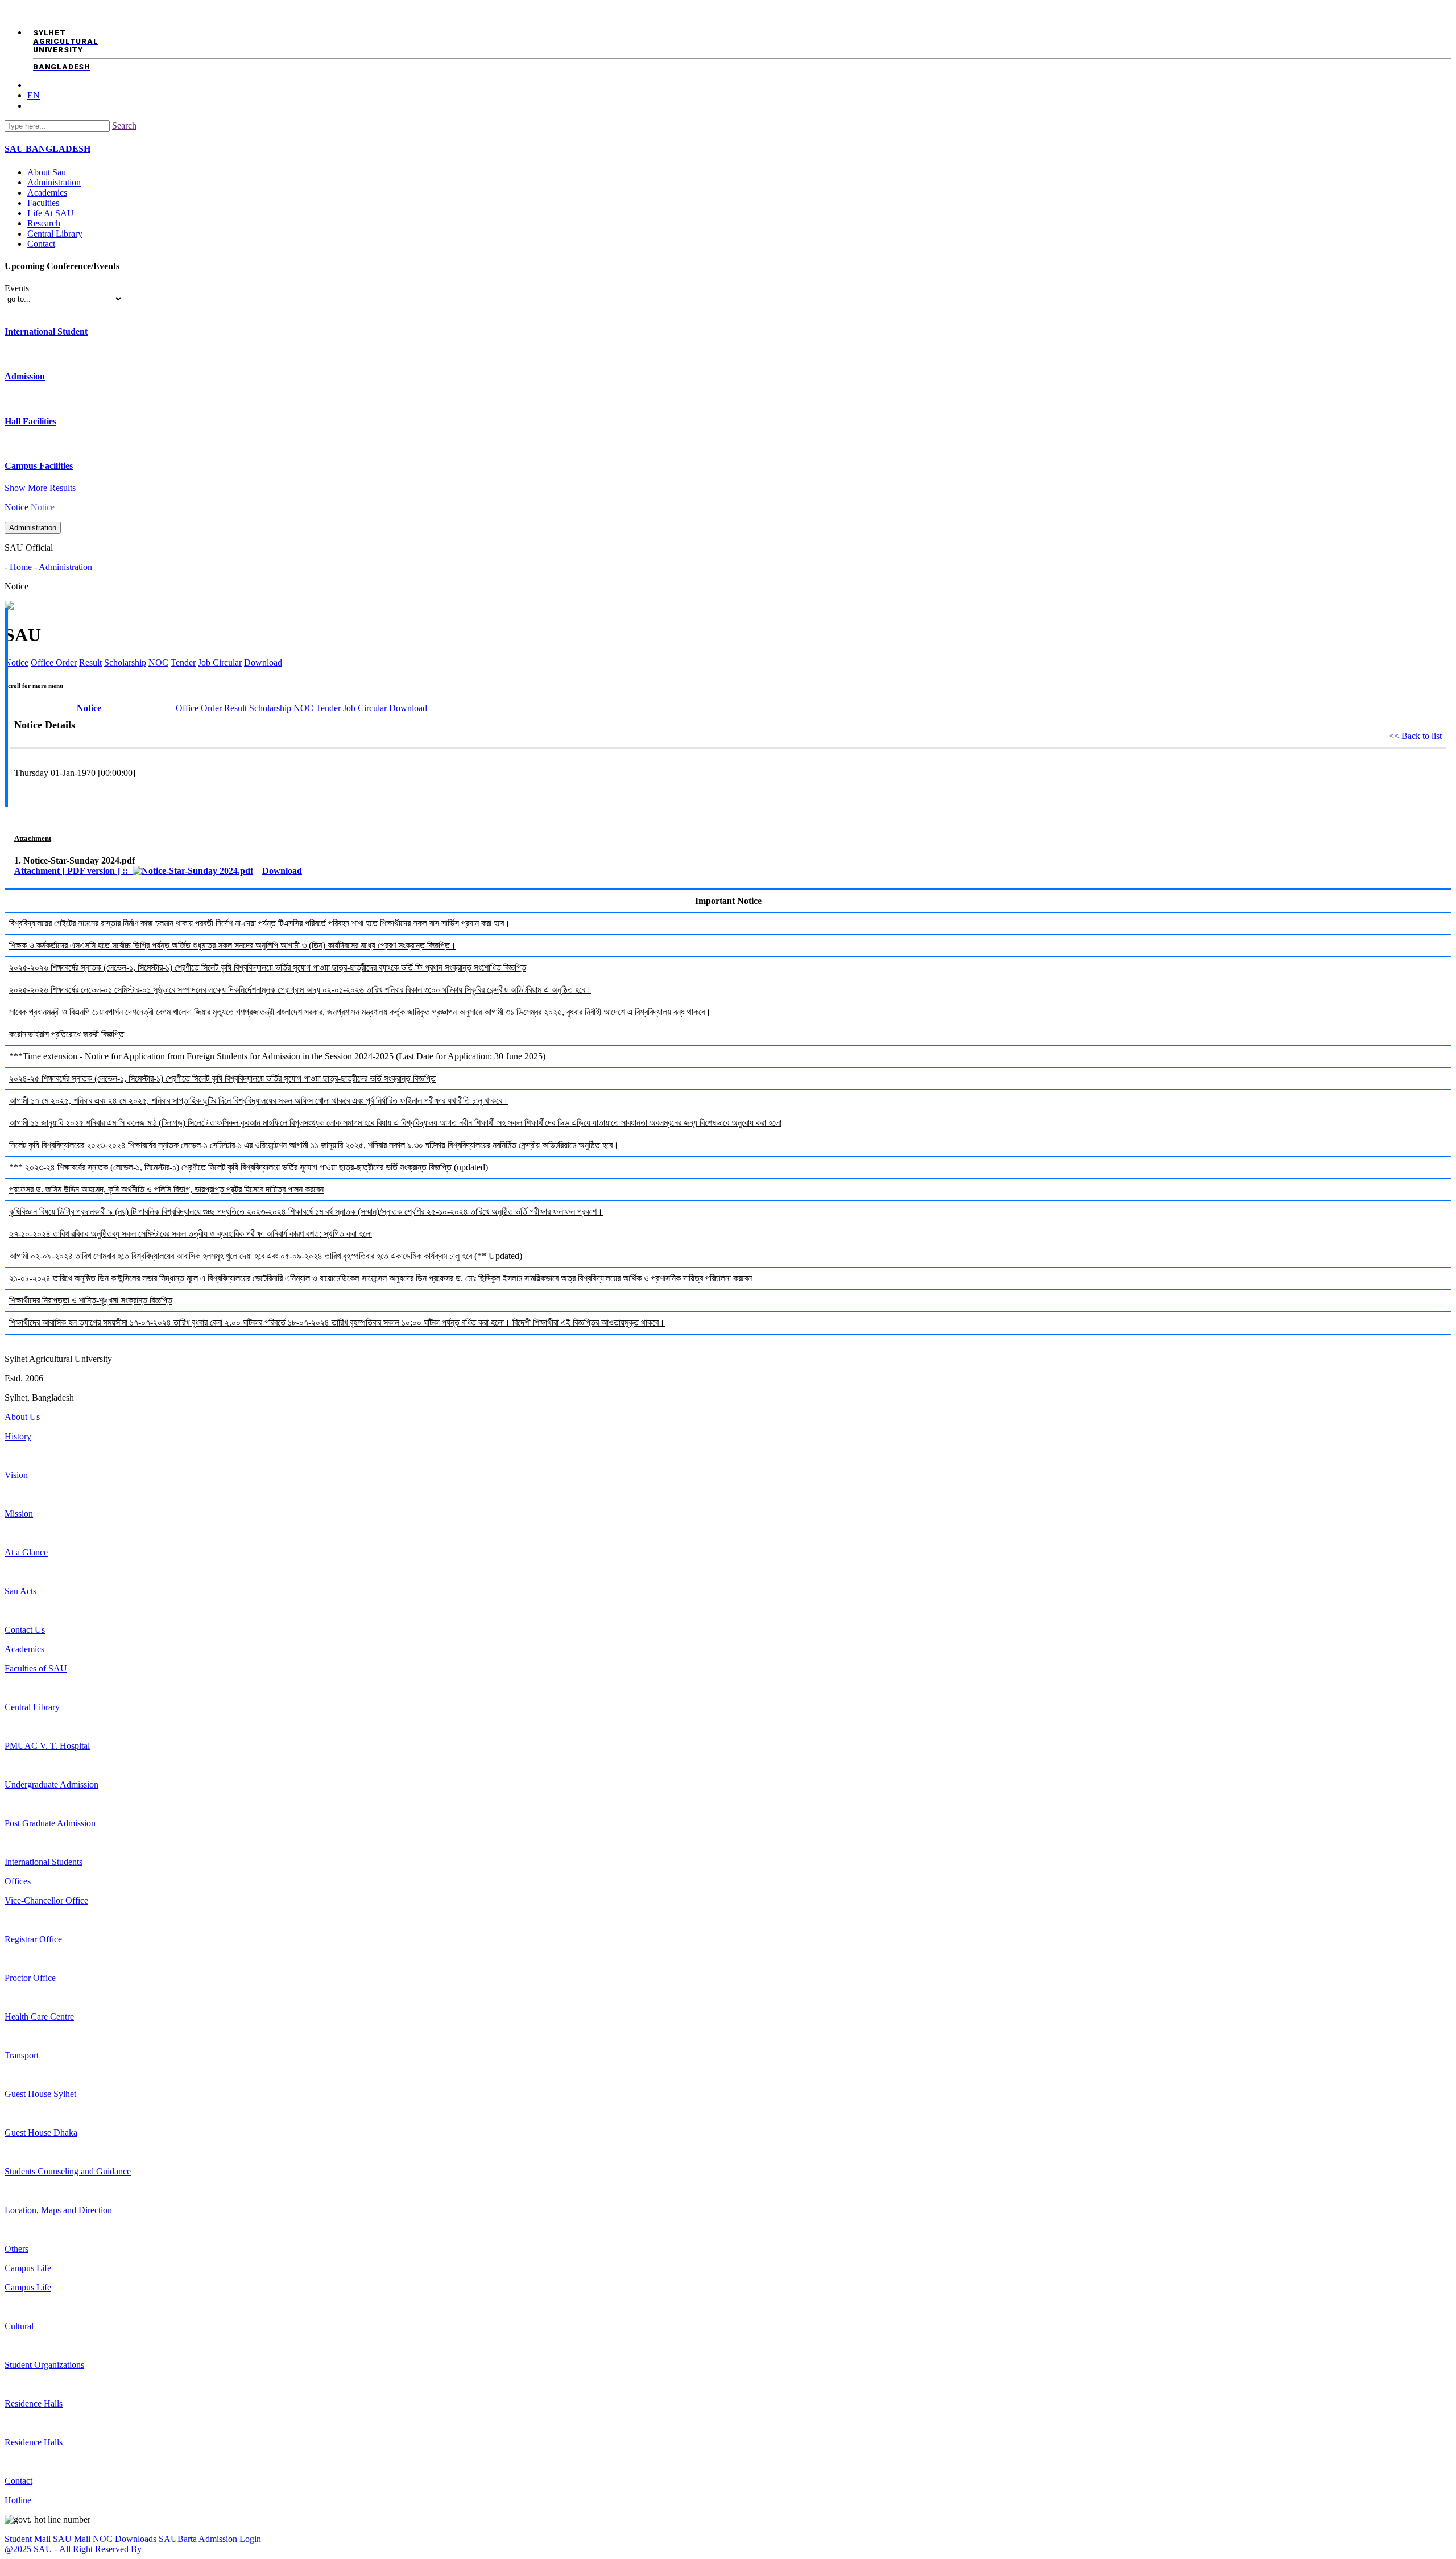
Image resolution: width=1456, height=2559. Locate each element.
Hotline (18, 2500)
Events (17, 288)
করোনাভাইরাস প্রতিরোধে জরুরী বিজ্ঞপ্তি (67, 1034)
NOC (303, 708)
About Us (22, 1417)
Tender (183, 663)
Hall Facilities (30, 421)
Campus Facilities (39, 466)
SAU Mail (72, 2539)
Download (263, 663)
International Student (46, 331)
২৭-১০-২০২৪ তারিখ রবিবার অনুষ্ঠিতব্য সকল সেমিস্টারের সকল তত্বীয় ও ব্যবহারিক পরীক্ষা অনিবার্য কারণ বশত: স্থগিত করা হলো (191, 1234)
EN (34, 95)
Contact (41, 244)
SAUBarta (178, 2539)
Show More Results (40, 488)
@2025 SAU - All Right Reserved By (73, 2549)
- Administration (63, 567)
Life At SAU (51, 213)
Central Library (55, 234)
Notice (16, 507)
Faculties (43, 203)
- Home (18, 567)
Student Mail (28, 2539)
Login (250, 2539)
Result (235, 708)
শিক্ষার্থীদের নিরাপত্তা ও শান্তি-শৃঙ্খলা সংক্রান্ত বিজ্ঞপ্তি (91, 1300)
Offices (18, 1881)
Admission (25, 376)
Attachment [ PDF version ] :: (73, 871)
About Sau (47, 172)
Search (124, 125)
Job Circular (220, 663)
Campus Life (28, 2268)
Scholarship (270, 708)
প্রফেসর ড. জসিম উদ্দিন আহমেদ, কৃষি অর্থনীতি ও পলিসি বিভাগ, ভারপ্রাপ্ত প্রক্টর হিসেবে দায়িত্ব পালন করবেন (166, 1189)
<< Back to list (1415, 736)
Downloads (136, 2539)
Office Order (199, 708)
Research (44, 223)
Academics (47, 193)
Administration (54, 182)
